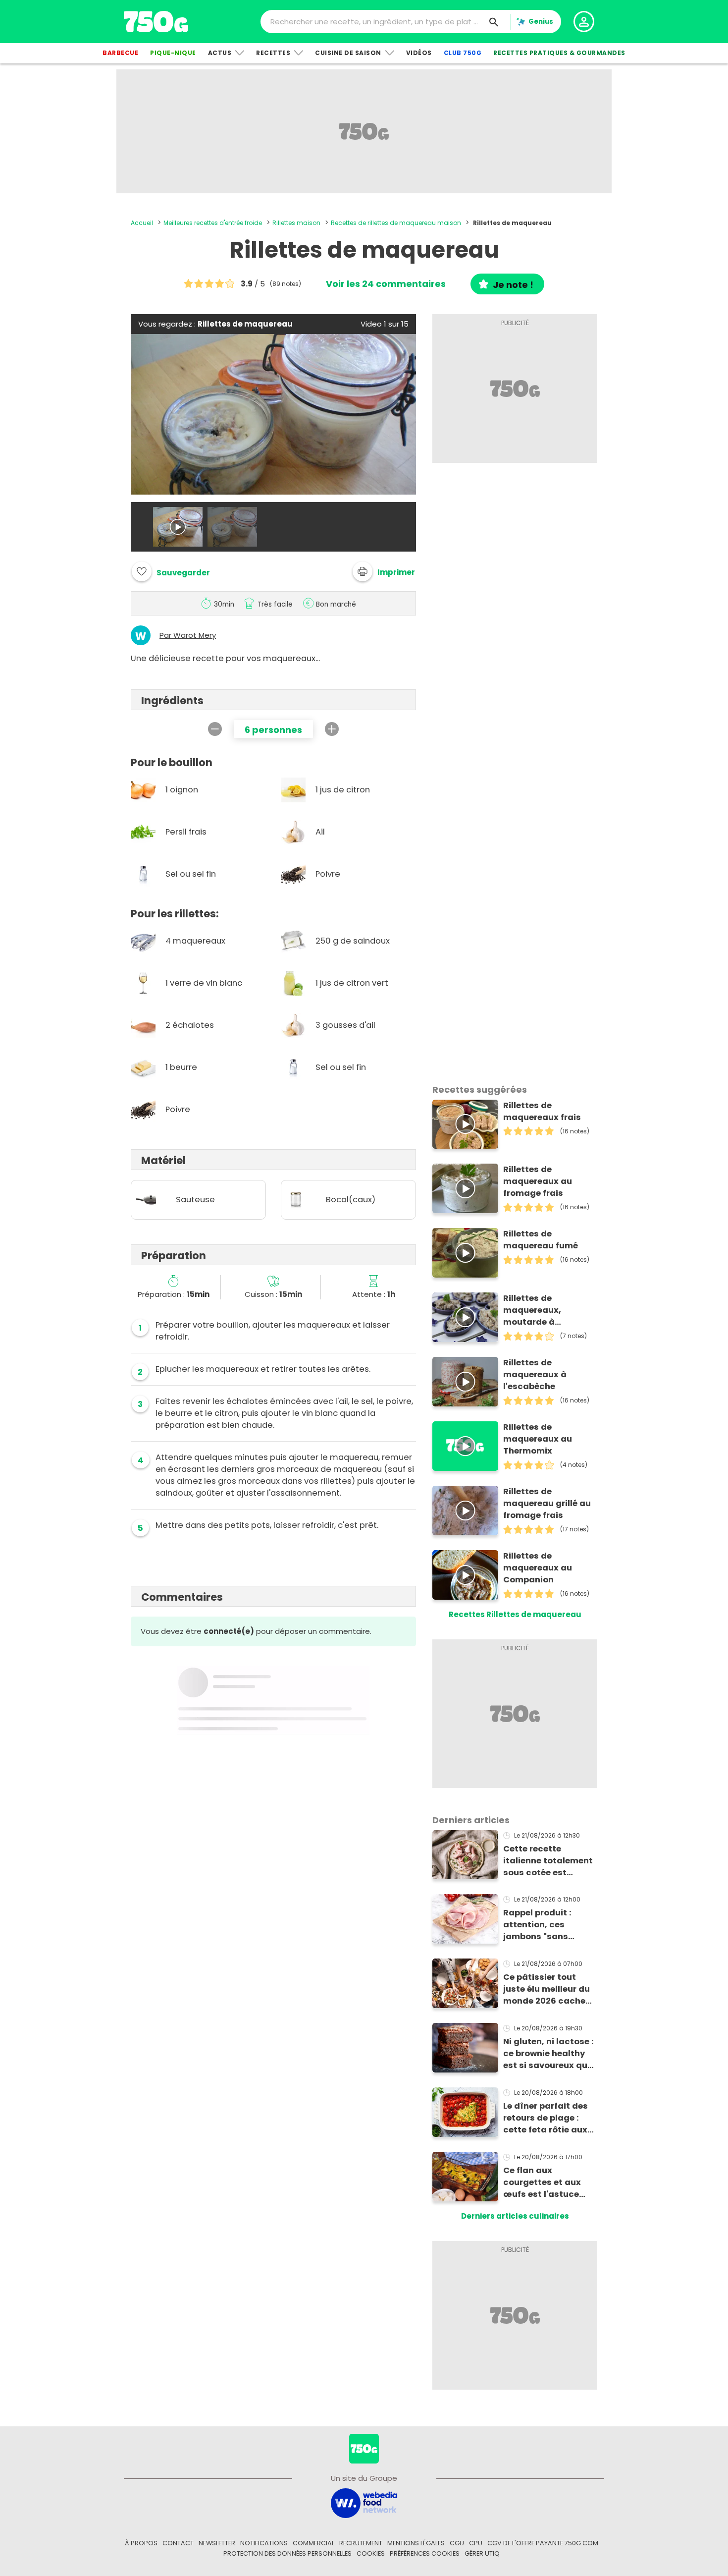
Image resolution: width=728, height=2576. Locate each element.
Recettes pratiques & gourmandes (559, 53)
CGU (457, 2543)
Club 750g (463, 53)
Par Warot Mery (188, 635)
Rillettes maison (296, 223)
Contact (178, 2543)
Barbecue (120, 53)
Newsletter (217, 2543)
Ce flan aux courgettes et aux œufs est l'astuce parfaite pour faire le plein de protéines (548, 2183)
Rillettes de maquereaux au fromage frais (538, 1181)
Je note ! (513, 285)
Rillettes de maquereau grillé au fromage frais (547, 1503)
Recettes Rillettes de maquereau (515, 1614)
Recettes (273, 53)
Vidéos (419, 53)
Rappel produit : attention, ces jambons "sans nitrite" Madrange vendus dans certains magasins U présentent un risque (548, 1925)
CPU (476, 2543)
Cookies (371, 2553)
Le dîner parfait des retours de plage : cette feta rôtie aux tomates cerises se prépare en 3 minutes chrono (548, 2118)
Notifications (264, 2543)
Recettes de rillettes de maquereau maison (396, 223)
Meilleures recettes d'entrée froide (213, 223)
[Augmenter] (332, 729)
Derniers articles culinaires (515, 2216)
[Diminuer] (215, 729)
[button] (384, 571)
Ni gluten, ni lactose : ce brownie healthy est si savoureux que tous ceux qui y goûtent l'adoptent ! (548, 2054)
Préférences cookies (425, 2553)
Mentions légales (416, 2543)
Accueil (142, 223)
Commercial (313, 2543)
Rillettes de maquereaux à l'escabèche (535, 1374)
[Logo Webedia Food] (364, 2502)
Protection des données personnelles (287, 2553)
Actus (220, 53)
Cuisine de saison (348, 53)
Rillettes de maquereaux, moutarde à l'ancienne (532, 1310)
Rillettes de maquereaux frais (542, 1111)
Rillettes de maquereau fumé (541, 1240)
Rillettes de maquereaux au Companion (538, 1568)
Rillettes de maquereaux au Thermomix (538, 1439)
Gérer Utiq (482, 2553)
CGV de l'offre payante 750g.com (543, 2543)
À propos (141, 2543)
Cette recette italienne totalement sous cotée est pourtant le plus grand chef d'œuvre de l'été (548, 1861)
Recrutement (361, 2543)
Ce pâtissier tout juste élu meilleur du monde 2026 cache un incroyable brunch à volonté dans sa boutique (549, 1989)
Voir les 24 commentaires (386, 284)
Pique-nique (173, 53)
